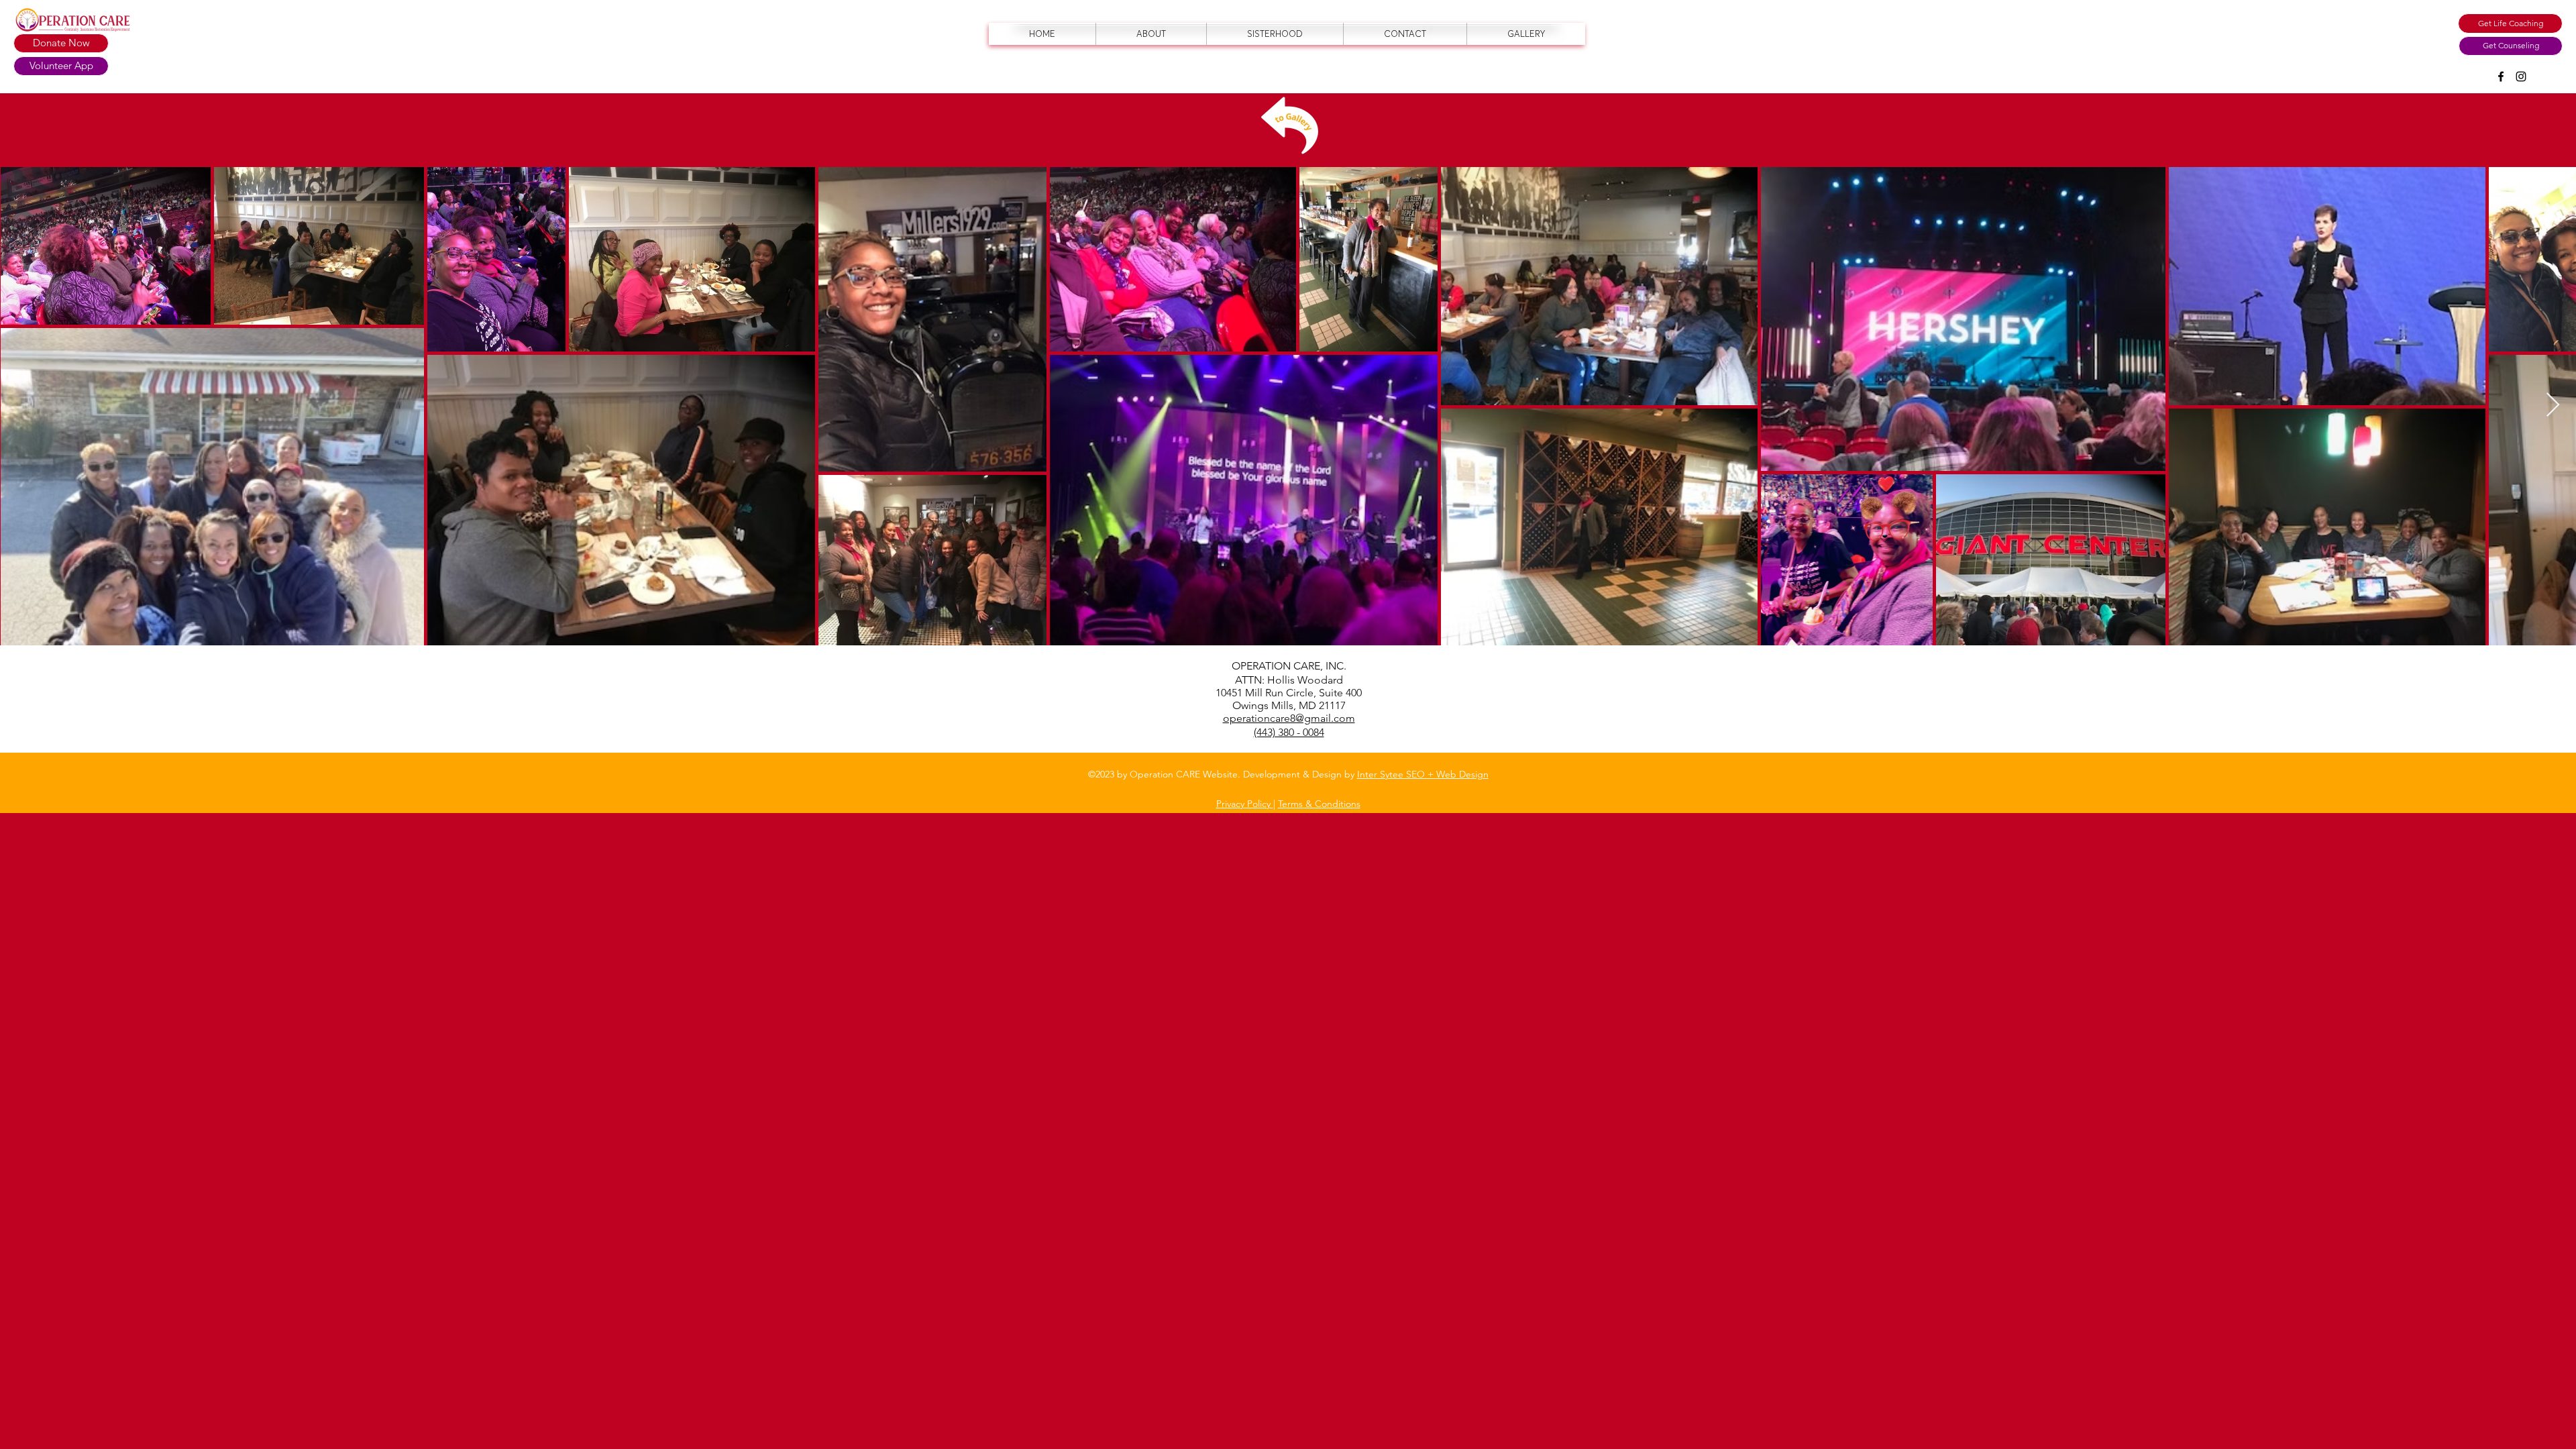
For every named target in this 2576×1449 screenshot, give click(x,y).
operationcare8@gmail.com (1289, 718)
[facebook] (2501, 76)
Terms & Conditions (1319, 804)
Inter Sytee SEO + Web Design (1423, 774)
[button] (2510, 23)
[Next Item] (2553, 406)
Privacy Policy (1245, 804)
